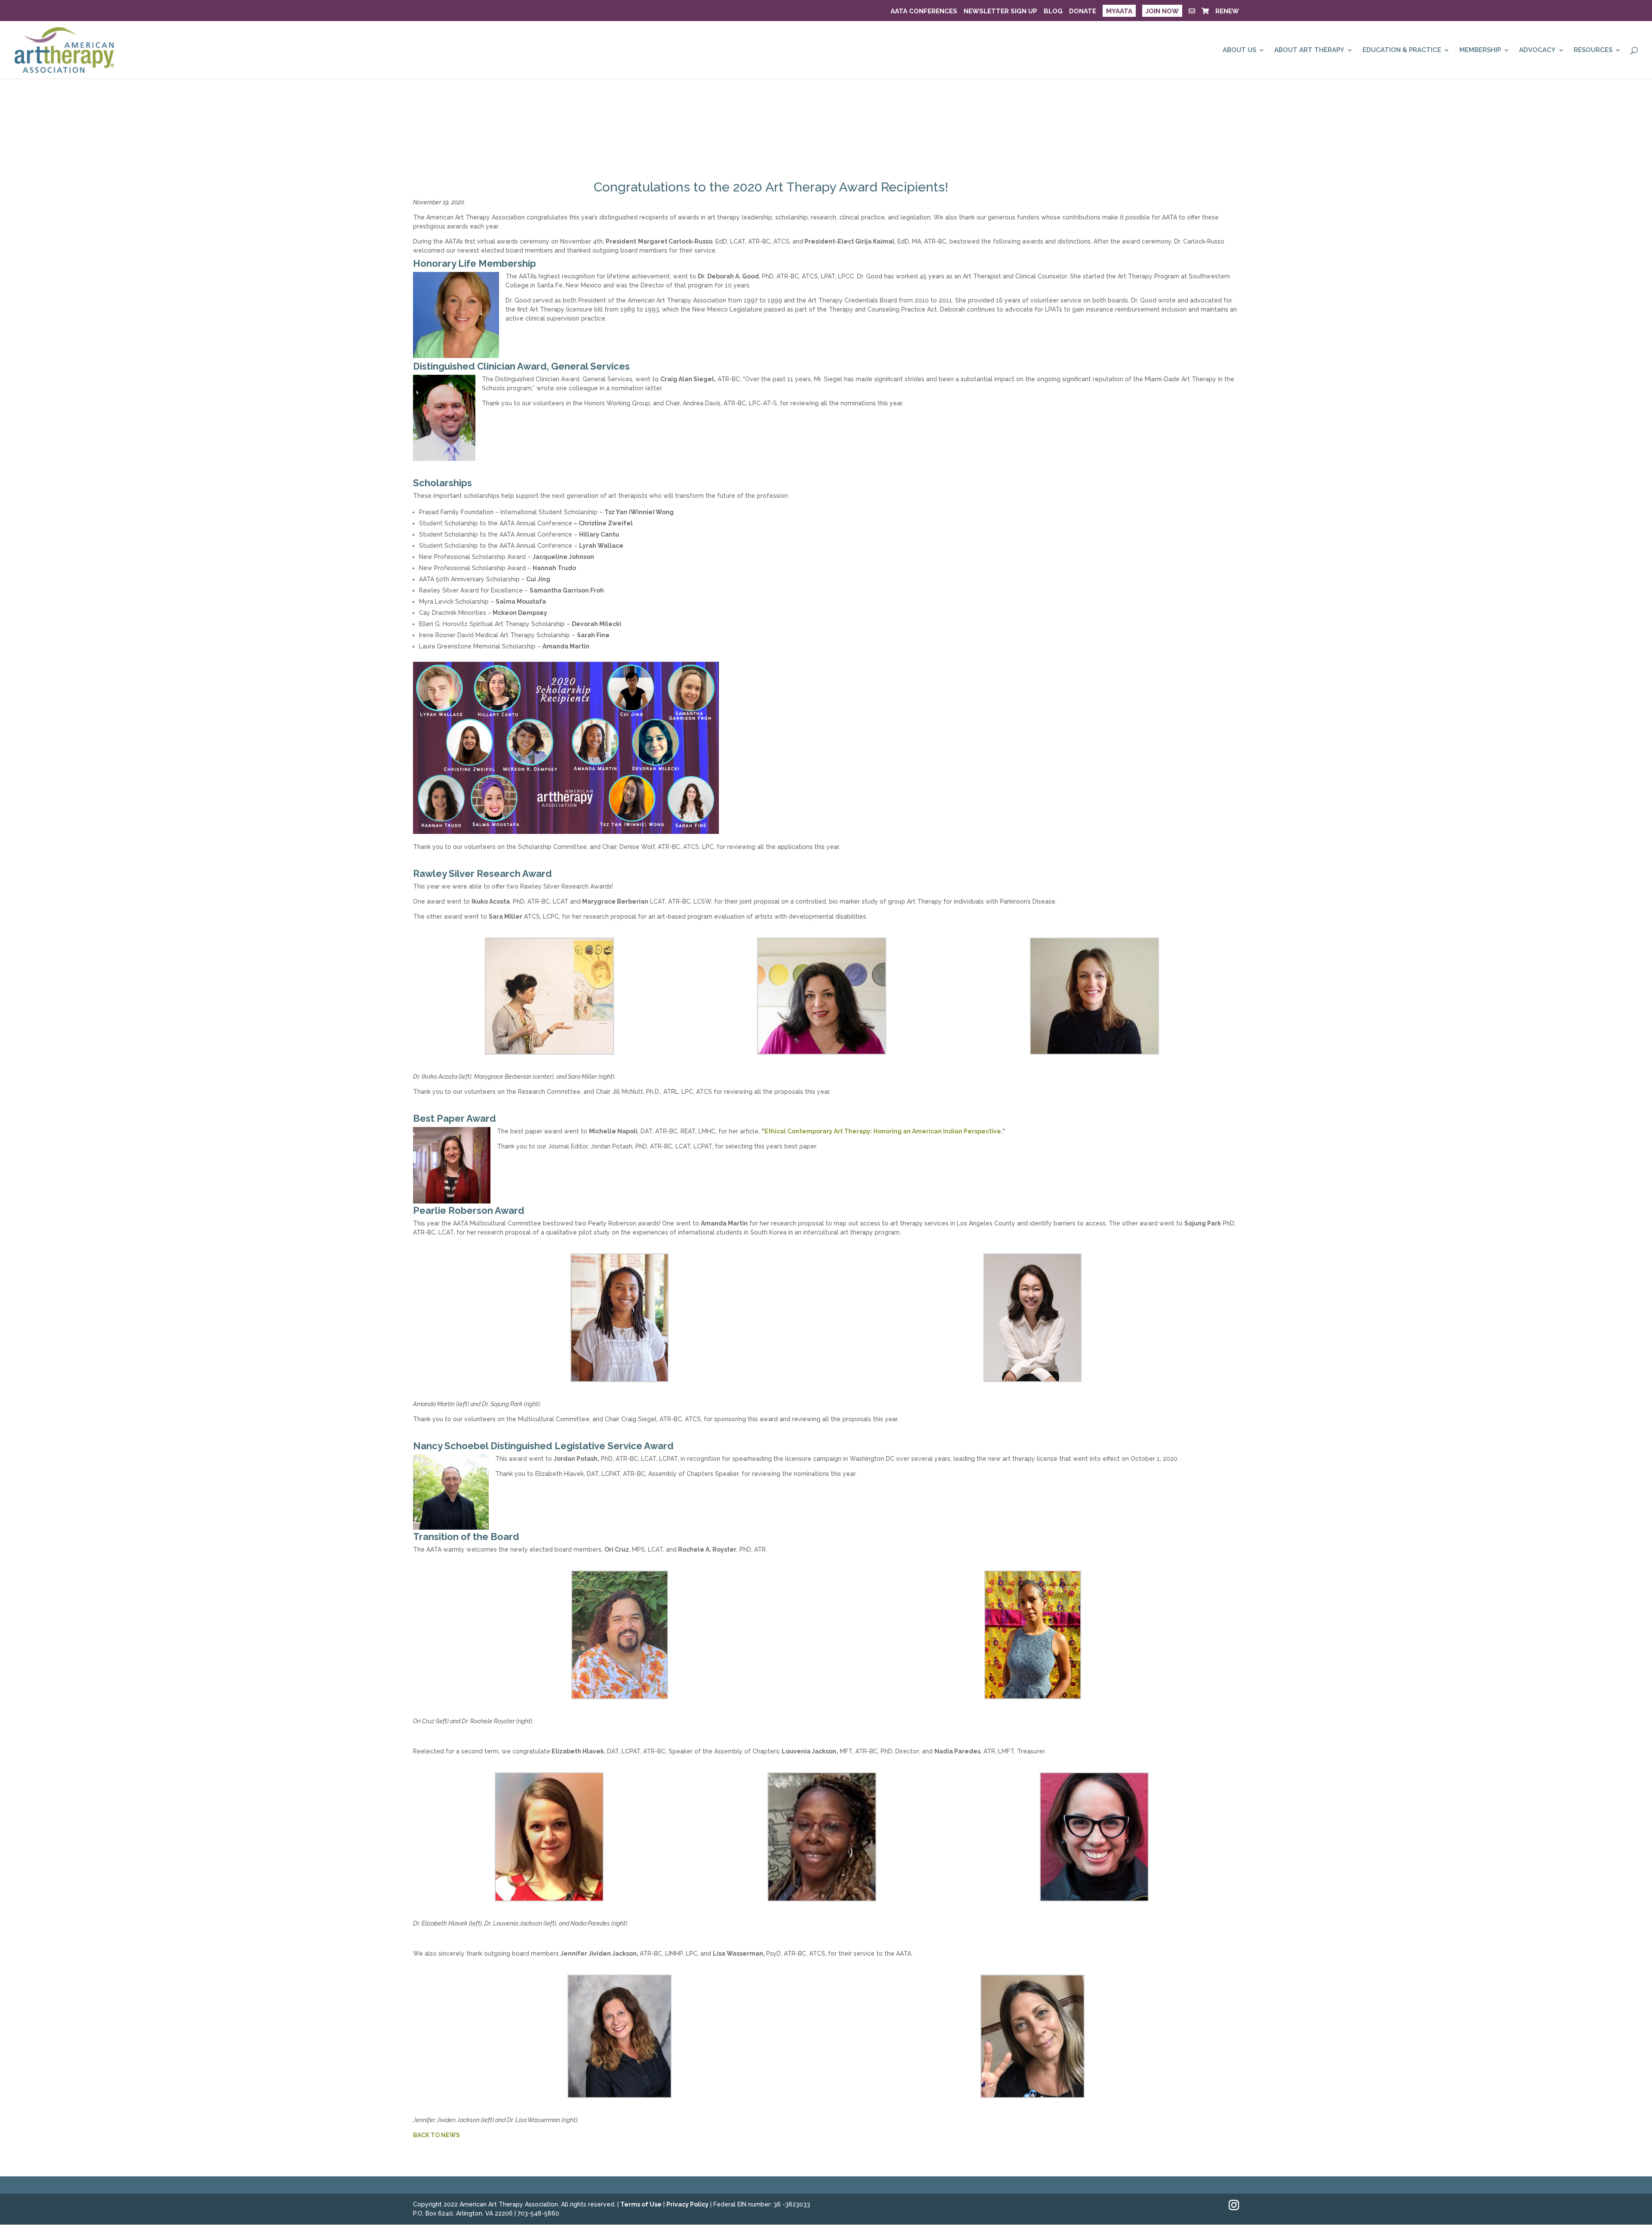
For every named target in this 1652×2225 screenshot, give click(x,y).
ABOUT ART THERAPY (1309, 50)
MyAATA (1119, 11)
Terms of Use (641, 2204)
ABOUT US (1239, 50)
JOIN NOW (1162, 11)
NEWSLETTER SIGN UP (1000, 12)
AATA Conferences (924, 12)
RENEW (1227, 12)
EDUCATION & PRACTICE (1402, 50)
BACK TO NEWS (436, 2135)
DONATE (1083, 12)
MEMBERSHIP (1480, 50)
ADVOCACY (1537, 50)
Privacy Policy (687, 2204)
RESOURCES (1593, 50)
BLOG (1053, 12)
